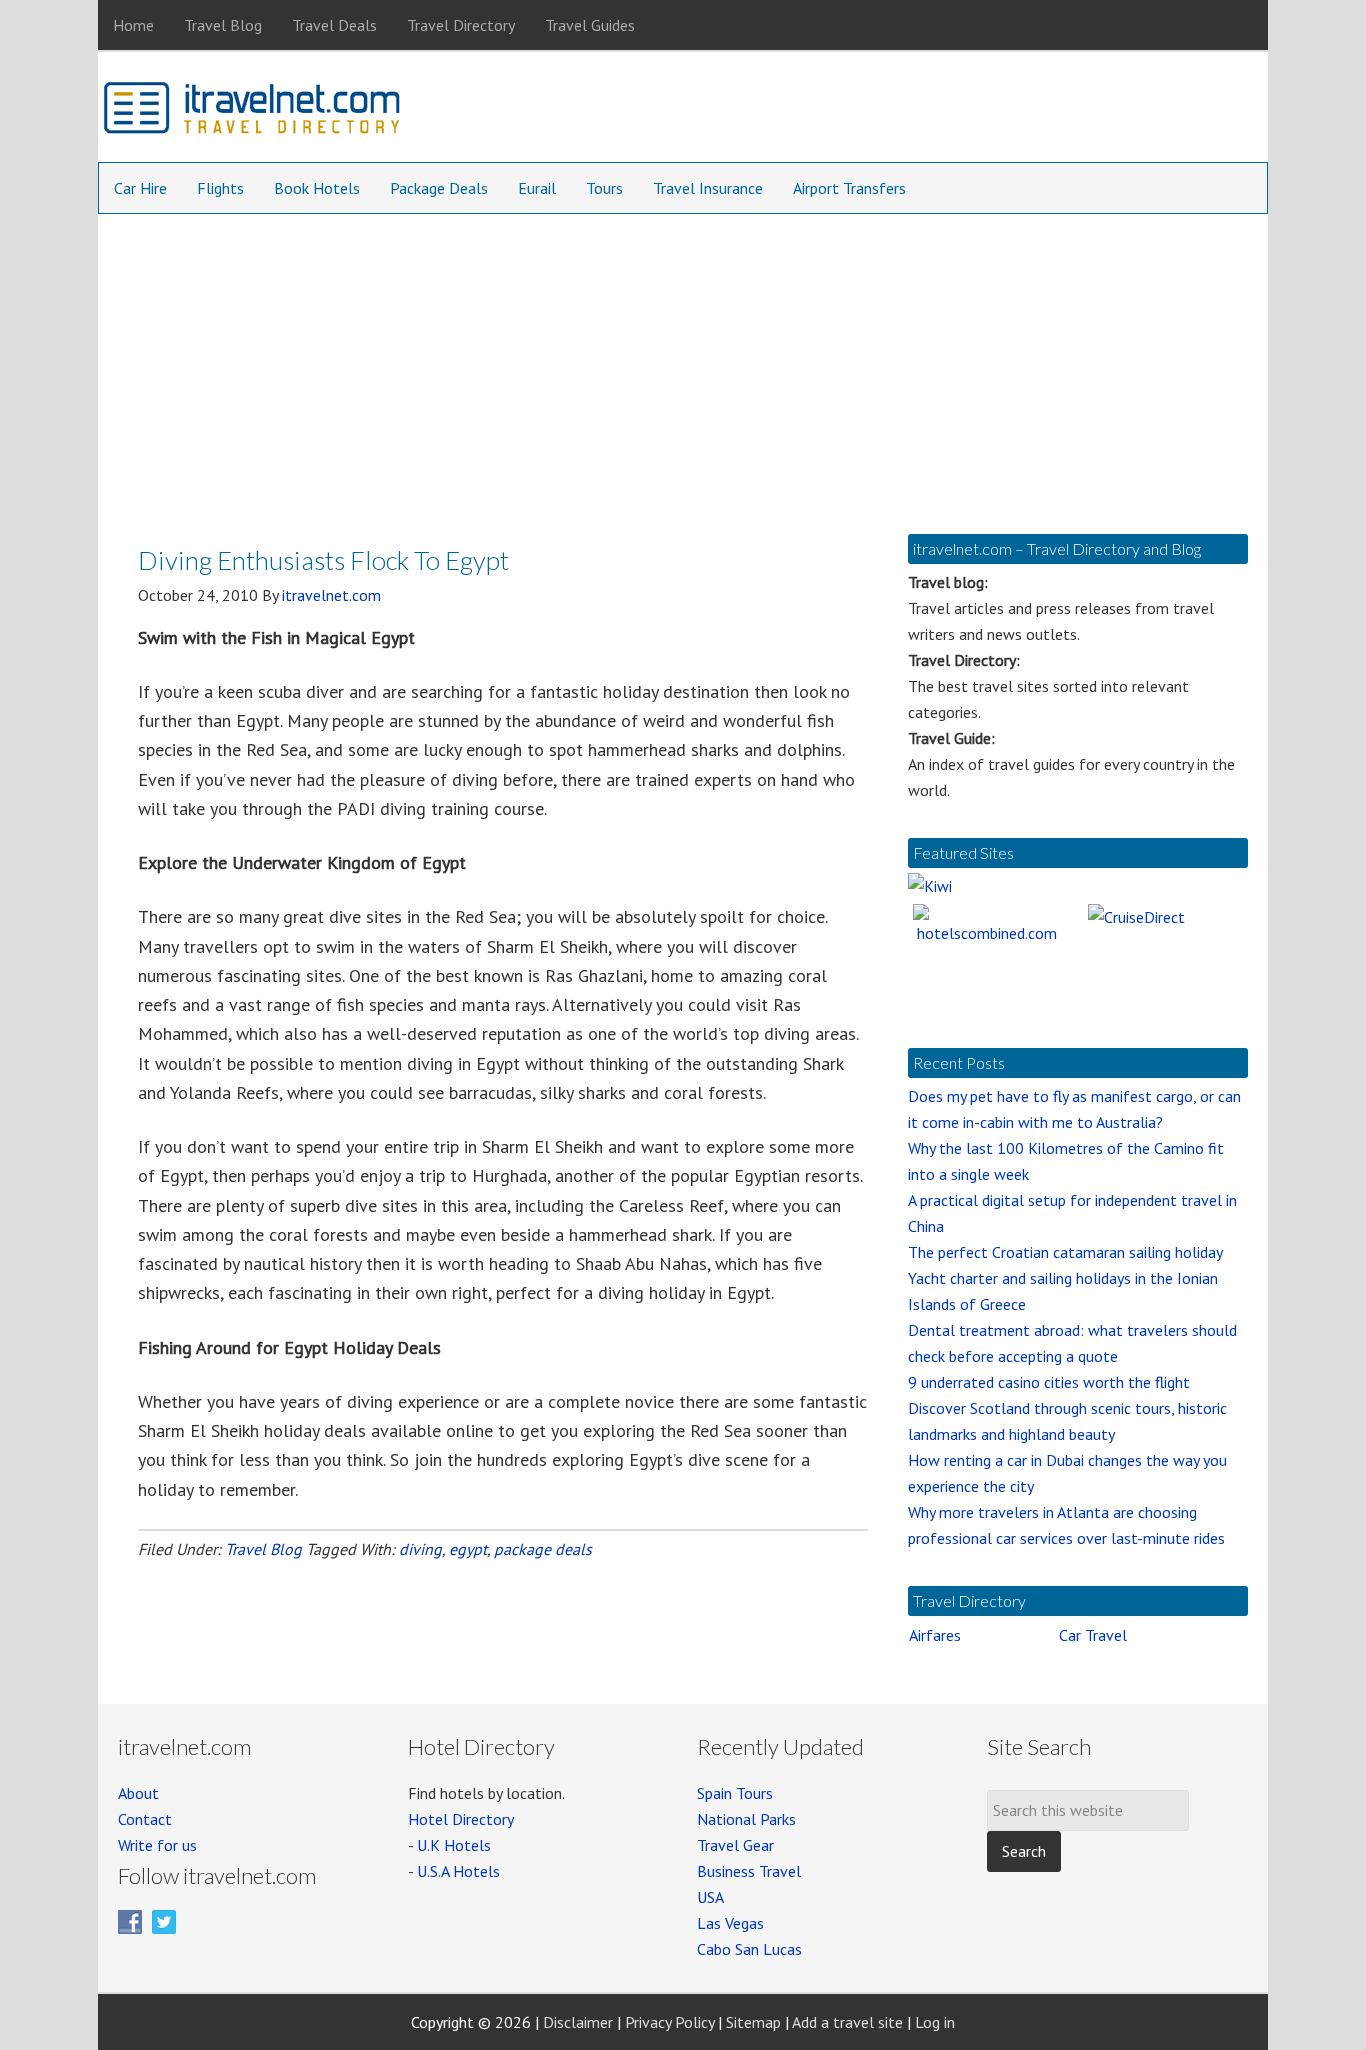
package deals (543, 1549)
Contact (145, 1819)
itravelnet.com (253, 112)
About (138, 1793)
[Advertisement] (683, 364)
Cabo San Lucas (749, 1949)
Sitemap (753, 2022)
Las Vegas (730, 1923)
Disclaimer (578, 2022)
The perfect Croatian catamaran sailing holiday (1065, 1252)
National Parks (746, 1819)
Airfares (935, 1635)
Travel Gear (735, 1845)
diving (420, 1549)
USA (710, 1897)
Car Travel (1093, 1635)
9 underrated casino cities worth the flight (1049, 1382)
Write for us (157, 1845)
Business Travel (749, 1871)
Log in (935, 2022)
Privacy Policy (669, 2022)
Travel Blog (263, 1549)
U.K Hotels (454, 1845)
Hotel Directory (461, 1819)
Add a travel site (847, 2022)
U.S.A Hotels (458, 1871)
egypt (468, 1549)
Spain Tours (735, 1793)
